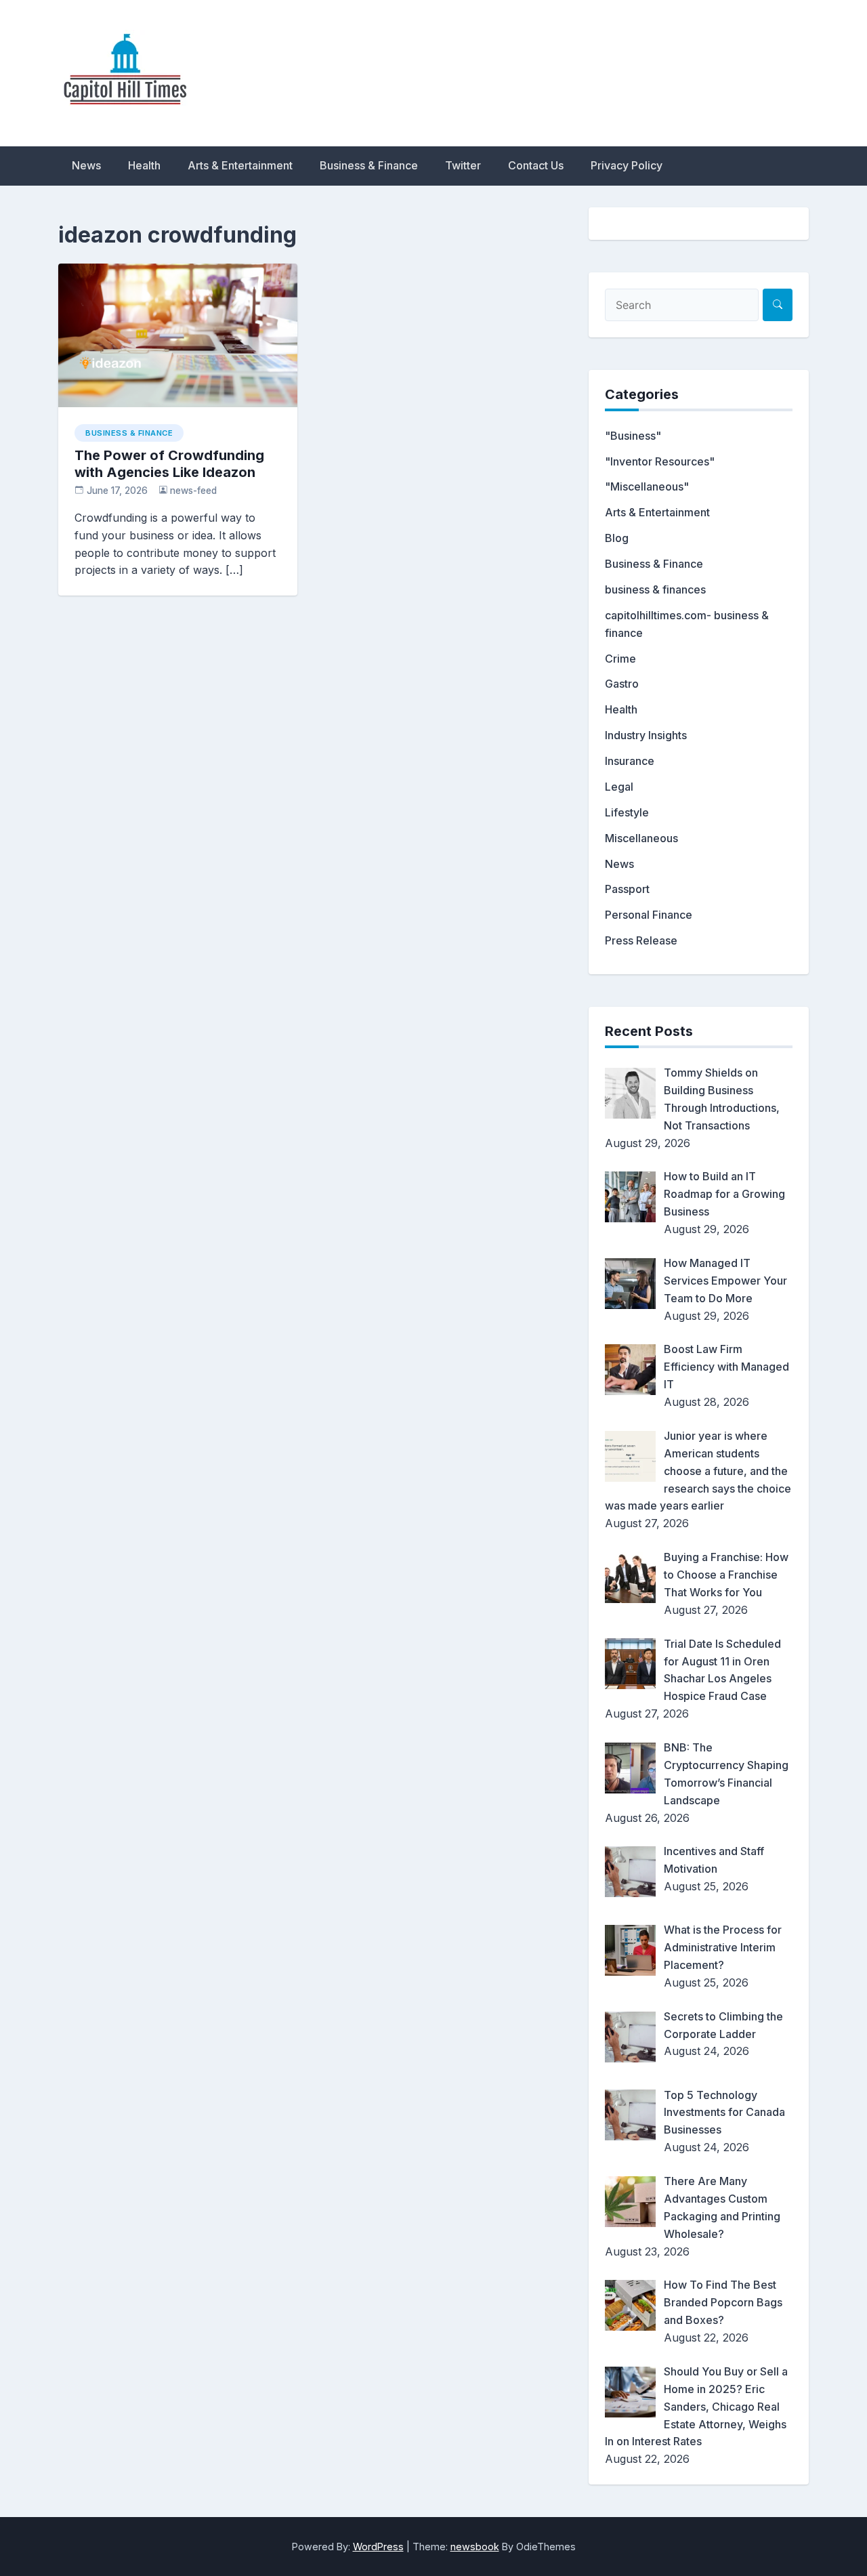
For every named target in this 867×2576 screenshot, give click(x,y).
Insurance (630, 761)
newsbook (475, 2547)
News (86, 165)
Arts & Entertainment (240, 165)
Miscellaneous (641, 838)
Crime (620, 659)
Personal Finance (649, 915)
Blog (617, 538)
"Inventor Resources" (660, 461)
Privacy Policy (627, 165)
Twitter (463, 165)
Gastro (622, 684)
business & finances (655, 589)
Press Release (641, 940)
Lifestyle (627, 812)
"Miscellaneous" (647, 486)
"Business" (633, 436)
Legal (619, 787)
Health (144, 165)
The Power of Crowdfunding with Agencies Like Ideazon (169, 464)
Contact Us (536, 165)
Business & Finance (369, 165)
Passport (627, 889)
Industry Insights (646, 735)
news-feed (193, 491)
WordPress (378, 2547)
